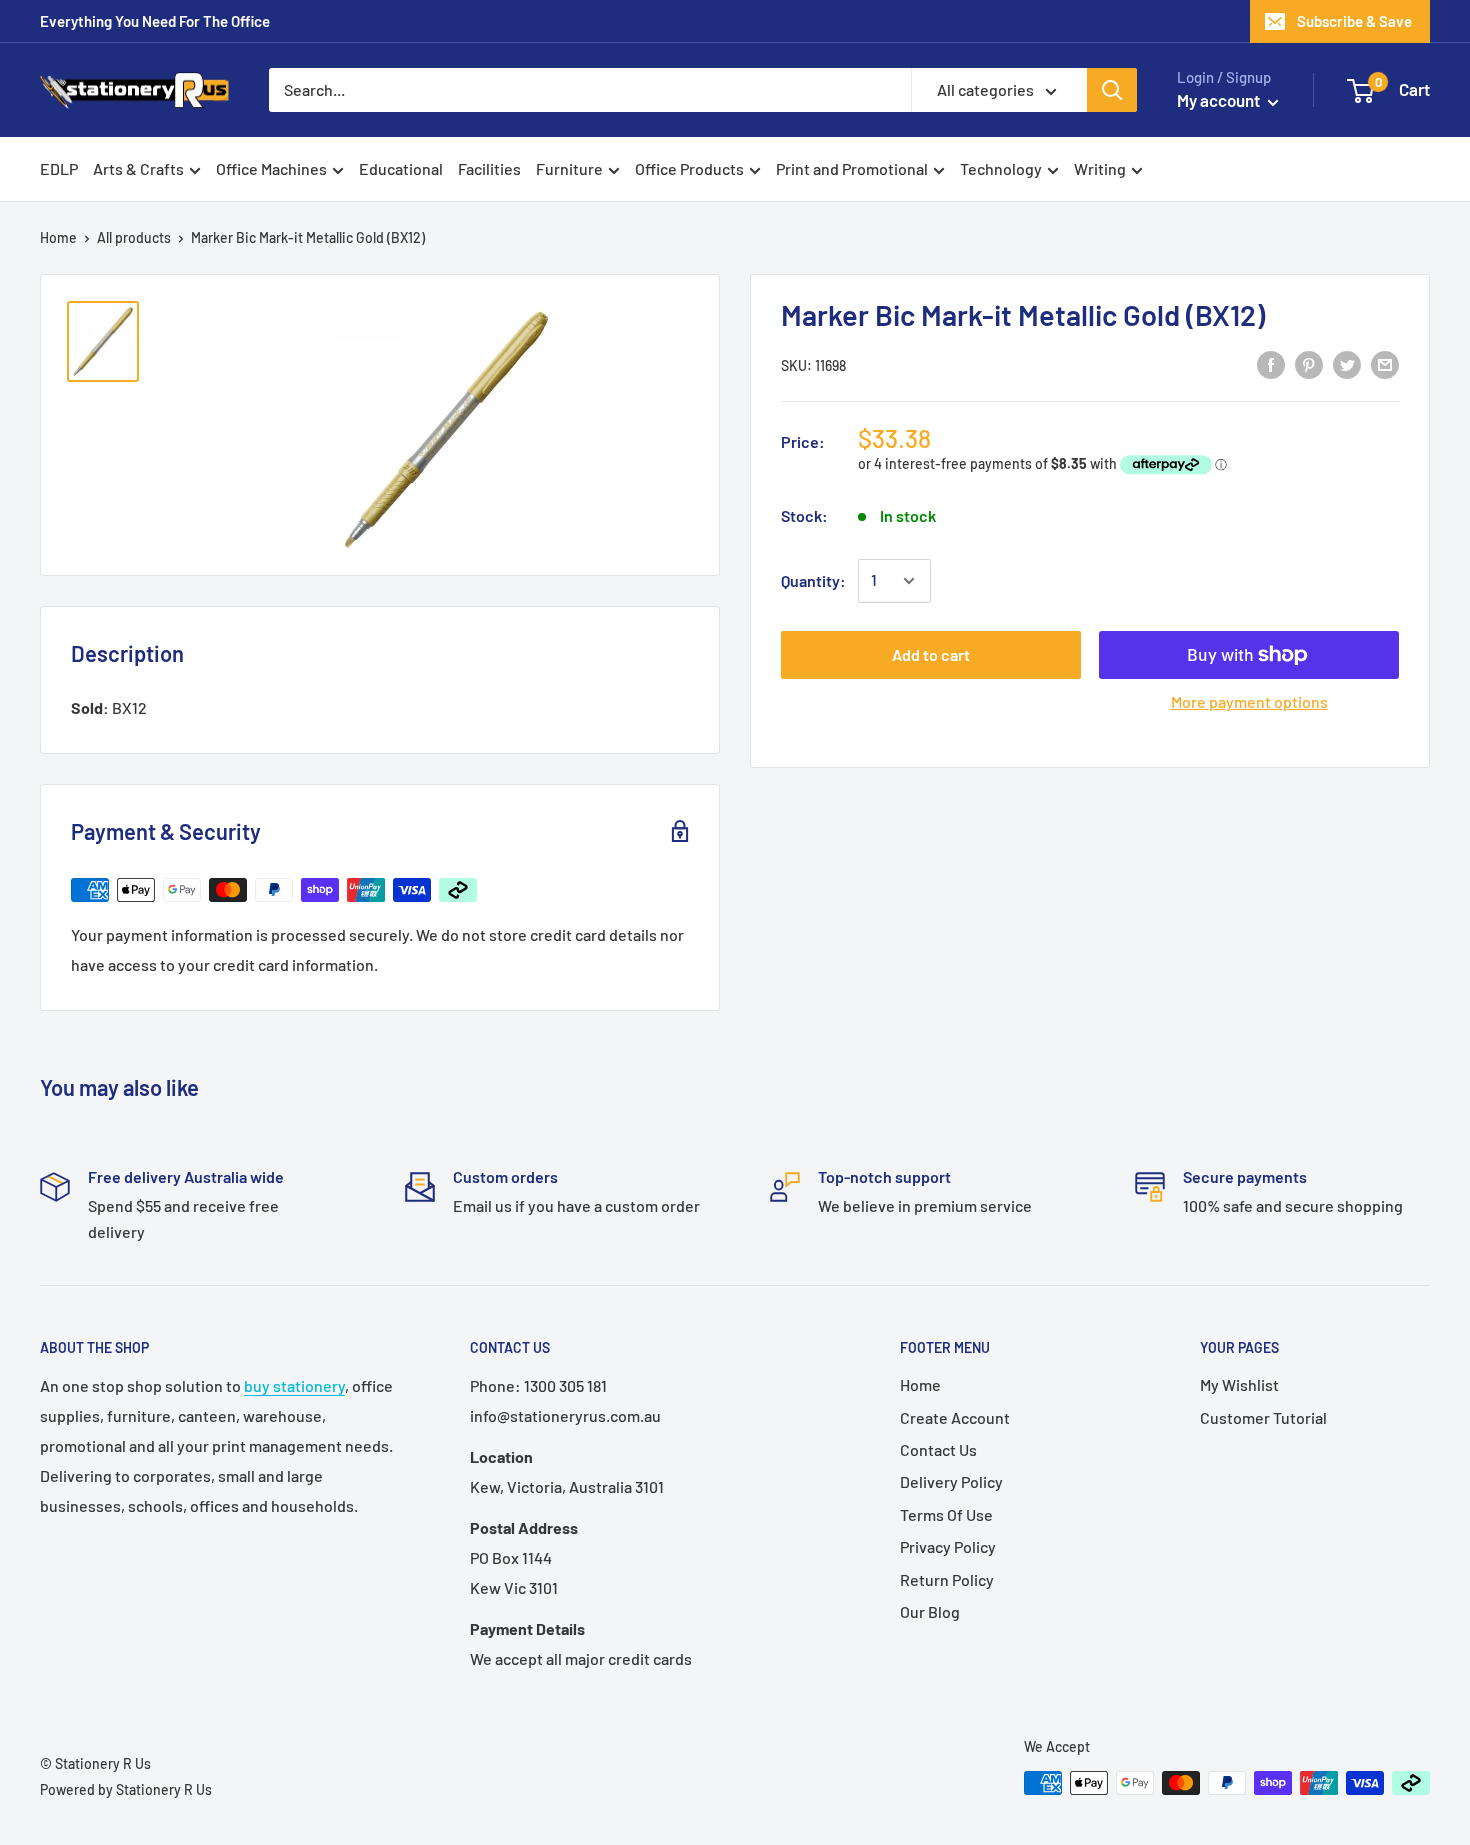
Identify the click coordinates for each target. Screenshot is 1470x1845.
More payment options (1249, 701)
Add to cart (931, 654)
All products (134, 237)
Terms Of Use (946, 1514)
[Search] (1112, 90)
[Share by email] (1385, 363)
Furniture (569, 168)
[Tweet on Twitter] (1347, 363)
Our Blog (930, 1611)
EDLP (59, 168)
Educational (401, 168)
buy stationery (294, 1385)
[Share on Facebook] (1271, 363)
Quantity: (813, 580)
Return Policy (947, 1579)
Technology (1001, 168)
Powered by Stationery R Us (126, 1789)
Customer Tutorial (1263, 1417)
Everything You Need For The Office (155, 21)
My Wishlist (1239, 1384)
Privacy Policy (948, 1546)
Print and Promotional (852, 168)
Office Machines (271, 168)
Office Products (689, 168)
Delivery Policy (951, 1481)
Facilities (489, 168)
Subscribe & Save (1354, 21)
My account (1220, 100)
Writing (1100, 168)
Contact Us (938, 1449)
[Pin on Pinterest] (1309, 363)
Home (58, 237)
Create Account (955, 1417)
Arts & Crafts (138, 168)
